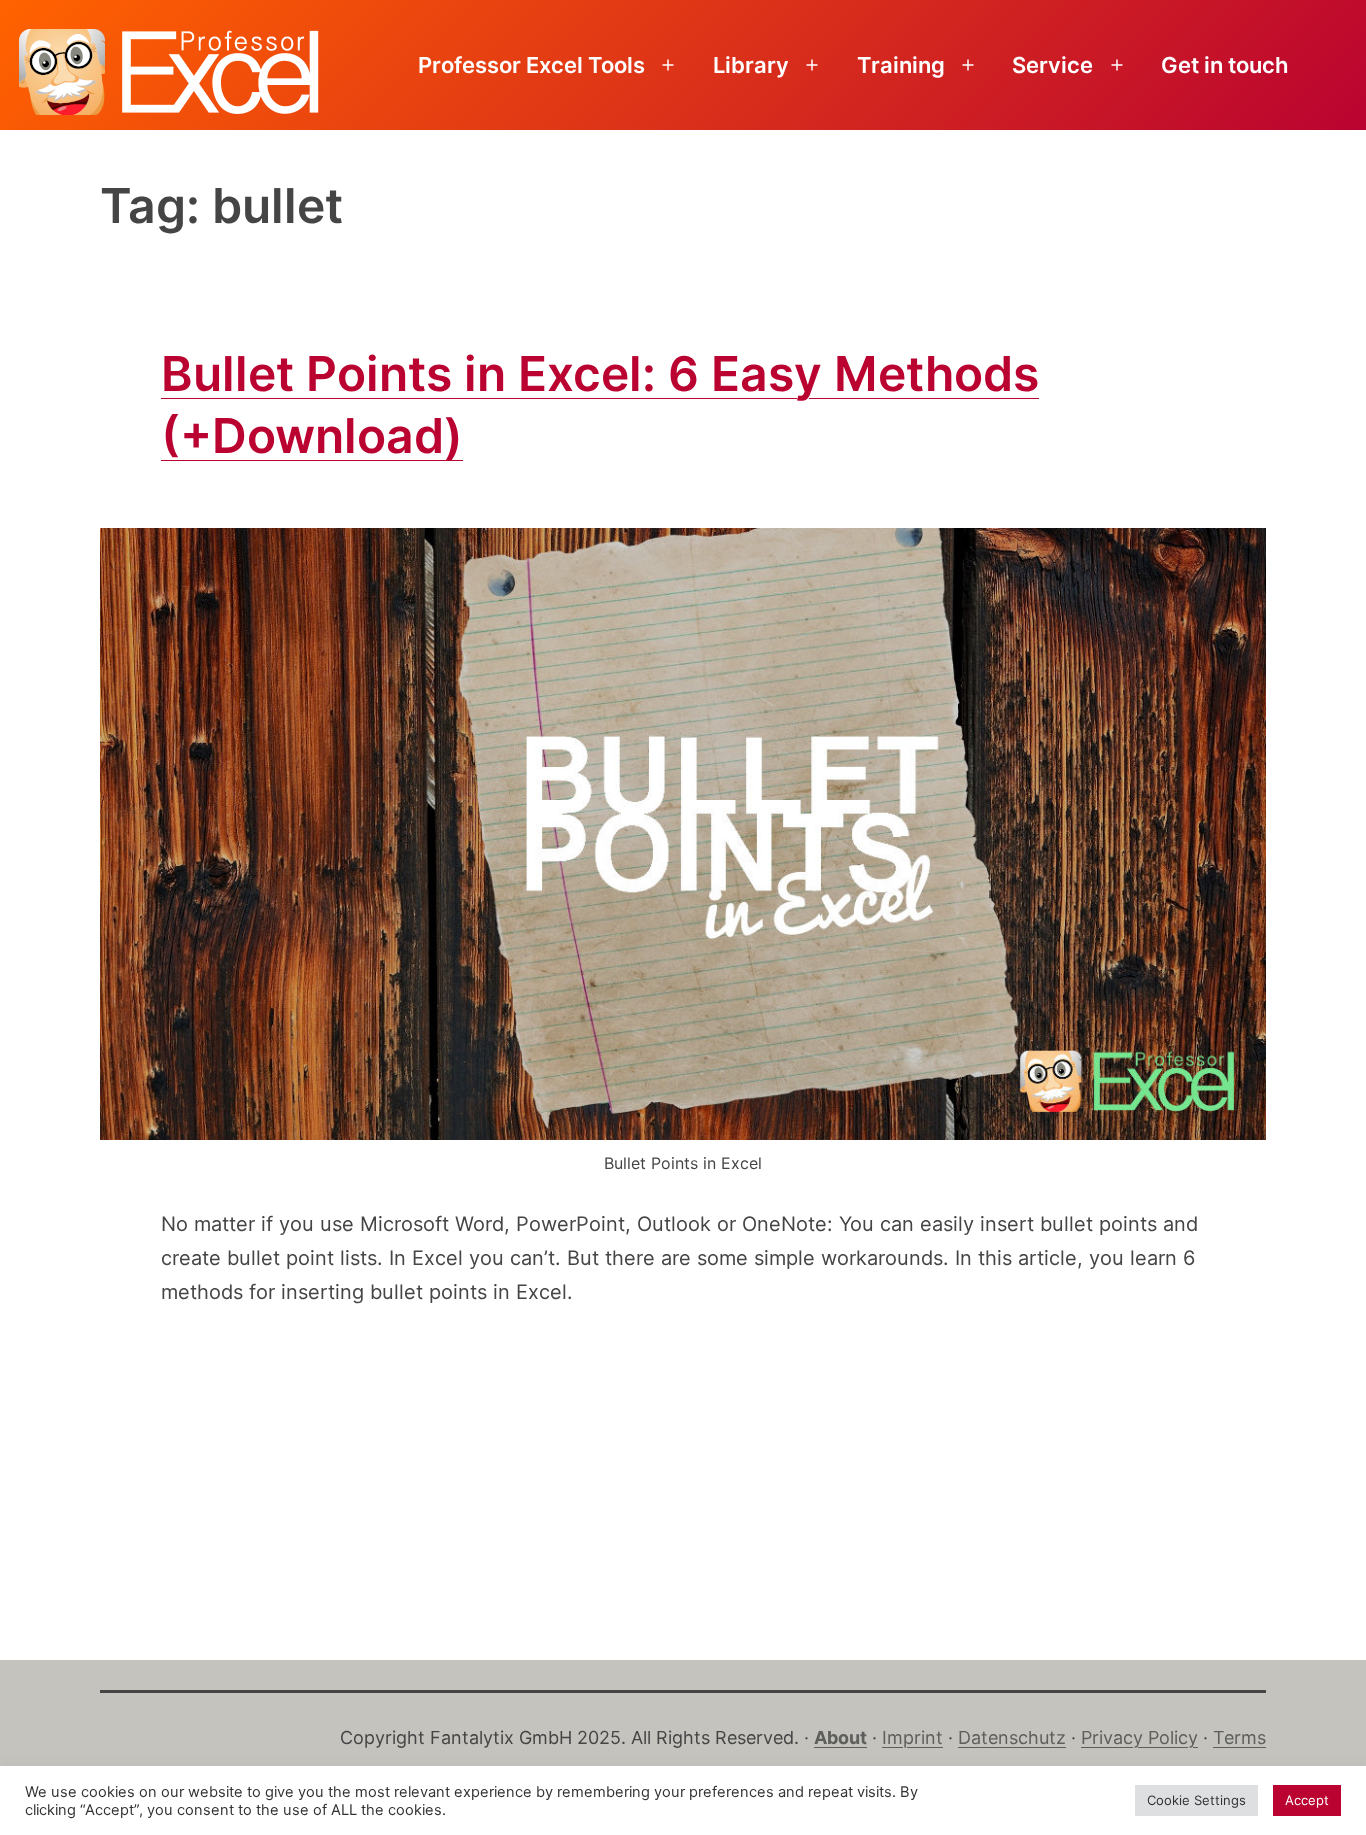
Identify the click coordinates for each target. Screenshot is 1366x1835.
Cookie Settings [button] (1196, 1800)
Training (901, 65)
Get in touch (1224, 65)
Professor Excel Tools (531, 65)
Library (751, 65)
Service (1052, 65)
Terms (1239, 1737)
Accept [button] (1307, 1800)
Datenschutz (1012, 1737)
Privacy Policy (1139, 1737)
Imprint (912, 1737)
